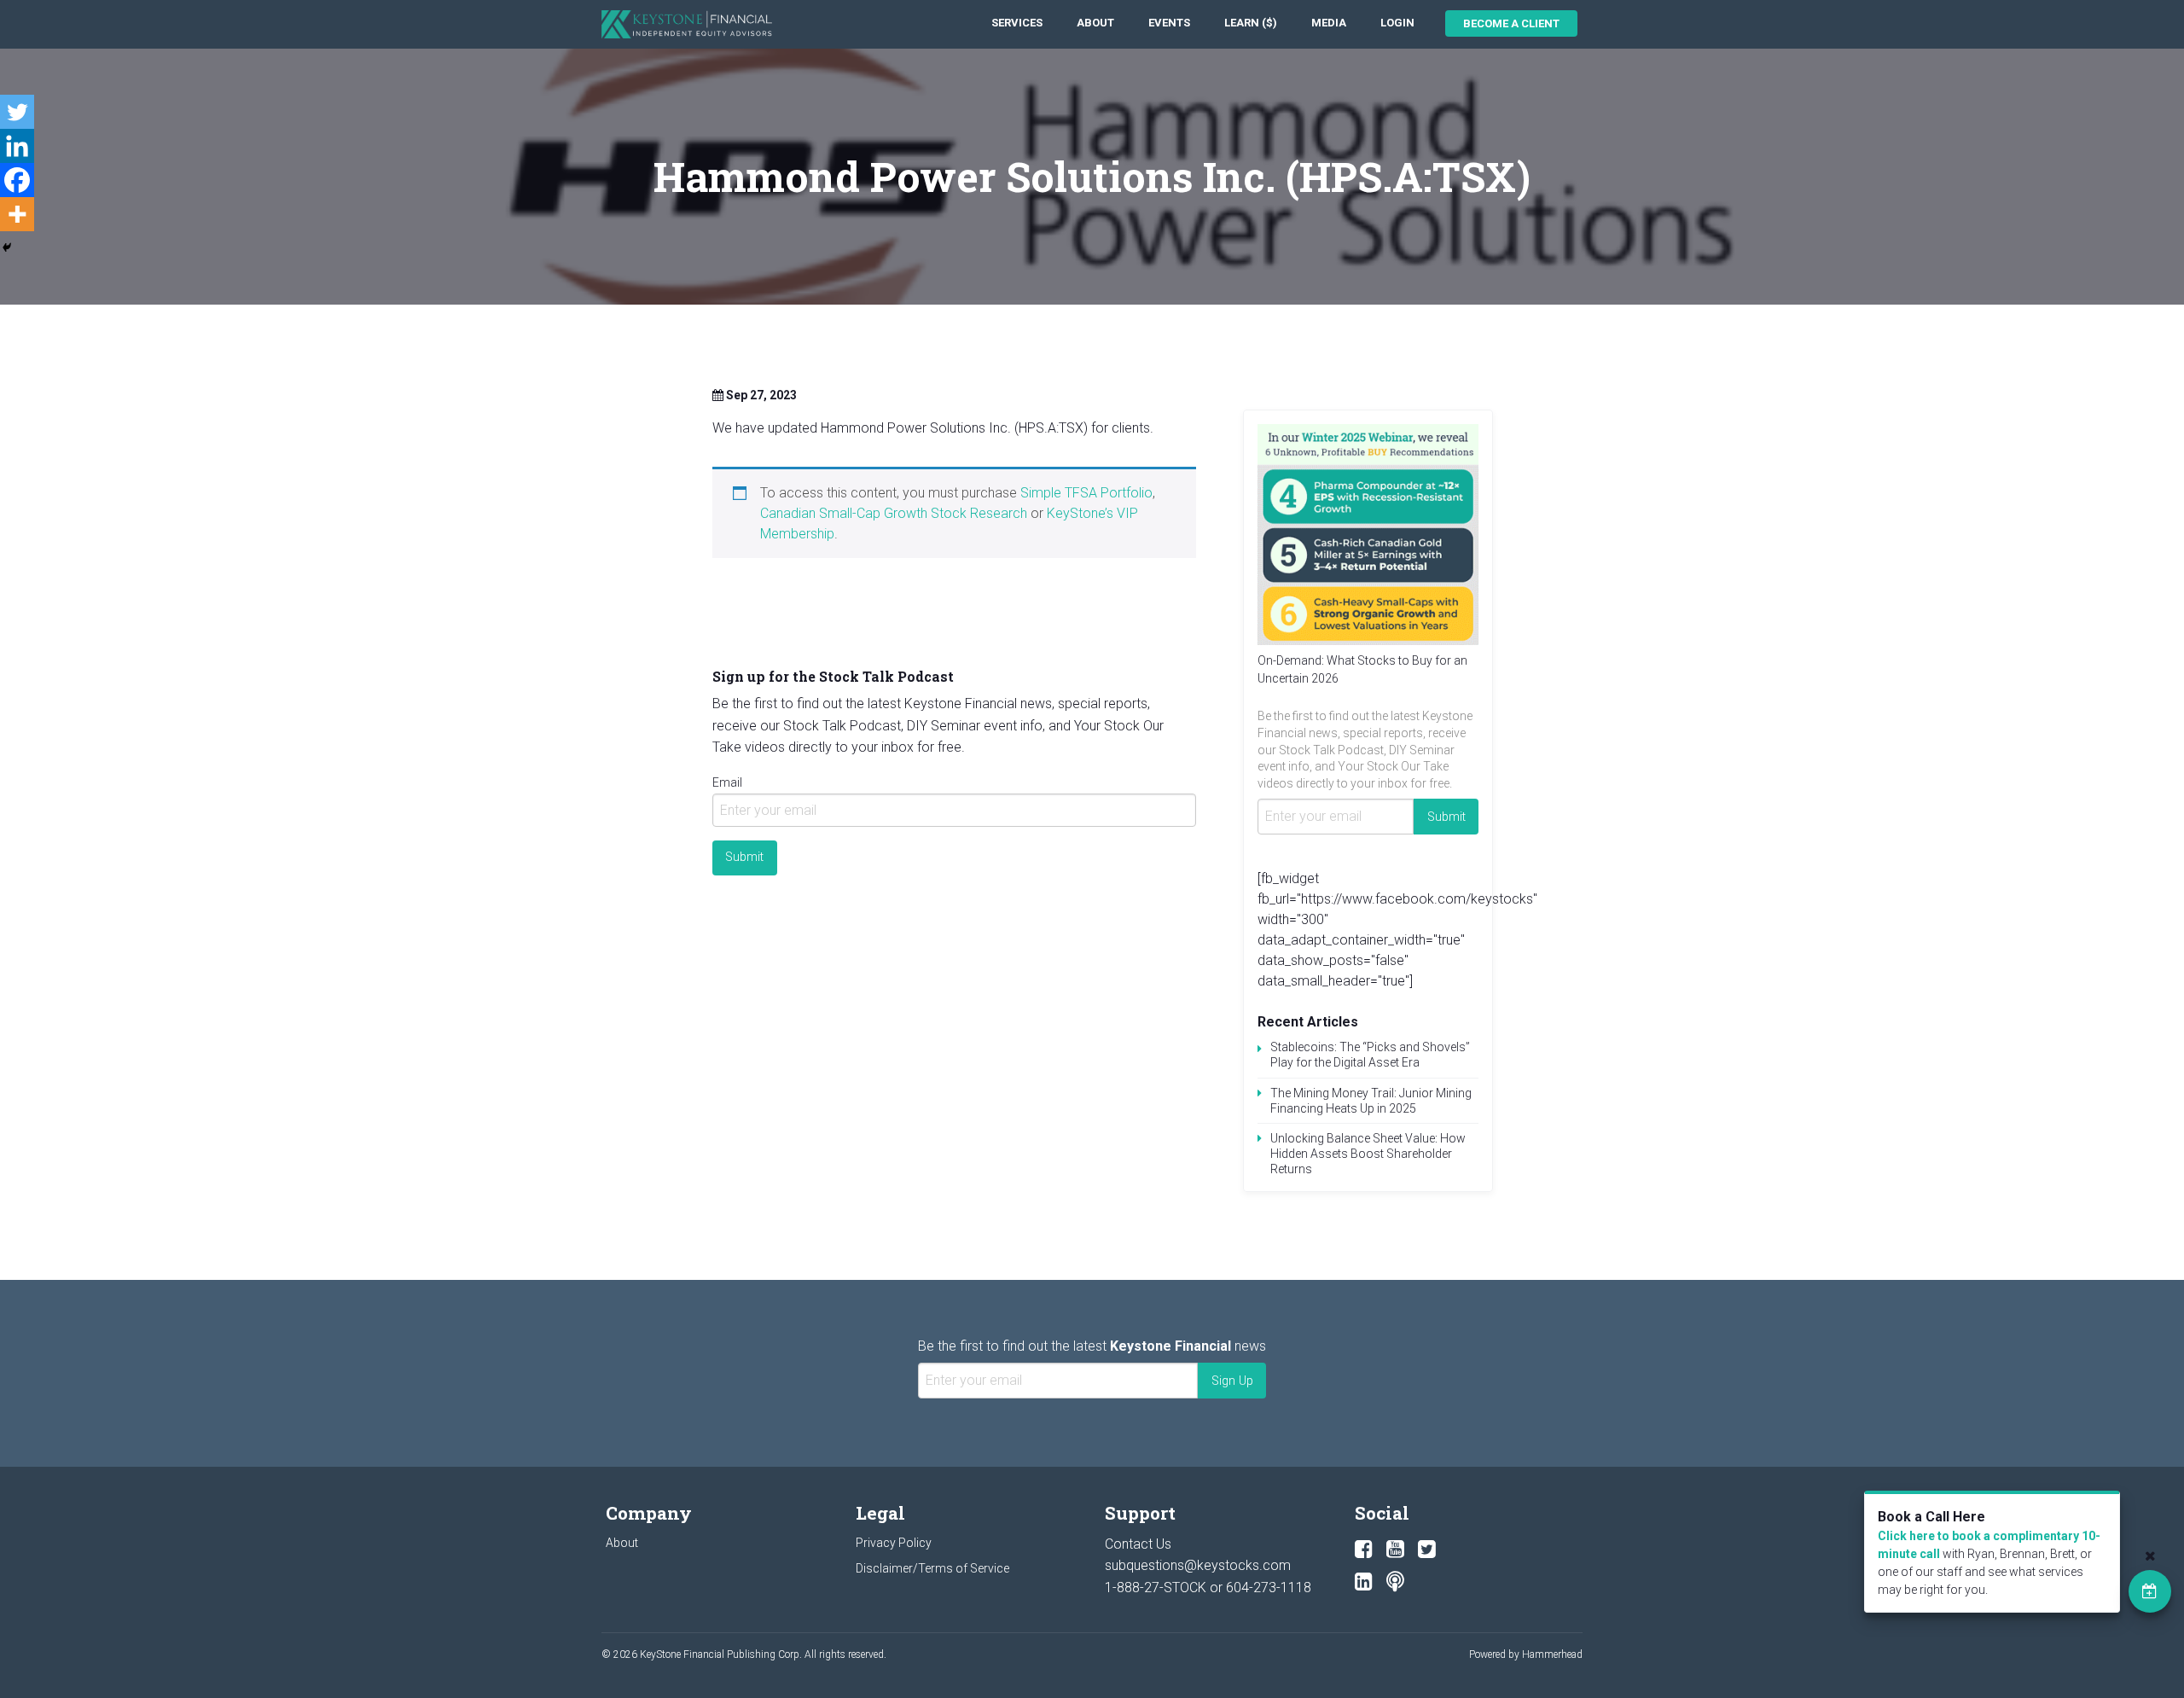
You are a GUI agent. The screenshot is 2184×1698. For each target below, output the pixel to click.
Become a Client (1511, 23)
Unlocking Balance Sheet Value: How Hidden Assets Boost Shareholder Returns (1368, 1154)
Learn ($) (1251, 23)
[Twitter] (17, 112)
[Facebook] (17, 180)
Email (727, 782)
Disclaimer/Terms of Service (932, 1568)
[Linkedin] (17, 146)
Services (1017, 23)
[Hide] (7, 247)
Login (1397, 23)
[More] (17, 214)
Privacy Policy (894, 1543)
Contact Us (1138, 1544)
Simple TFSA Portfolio (1086, 493)
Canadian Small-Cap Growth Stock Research (894, 513)
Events (1169, 23)
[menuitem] (1017, 23)
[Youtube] (1395, 1550)
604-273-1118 (1269, 1588)
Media (1329, 23)
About (1095, 23)
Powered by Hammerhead (1526, 1654)
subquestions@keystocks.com (1198, 1565)
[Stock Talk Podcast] (1395, 1582)
